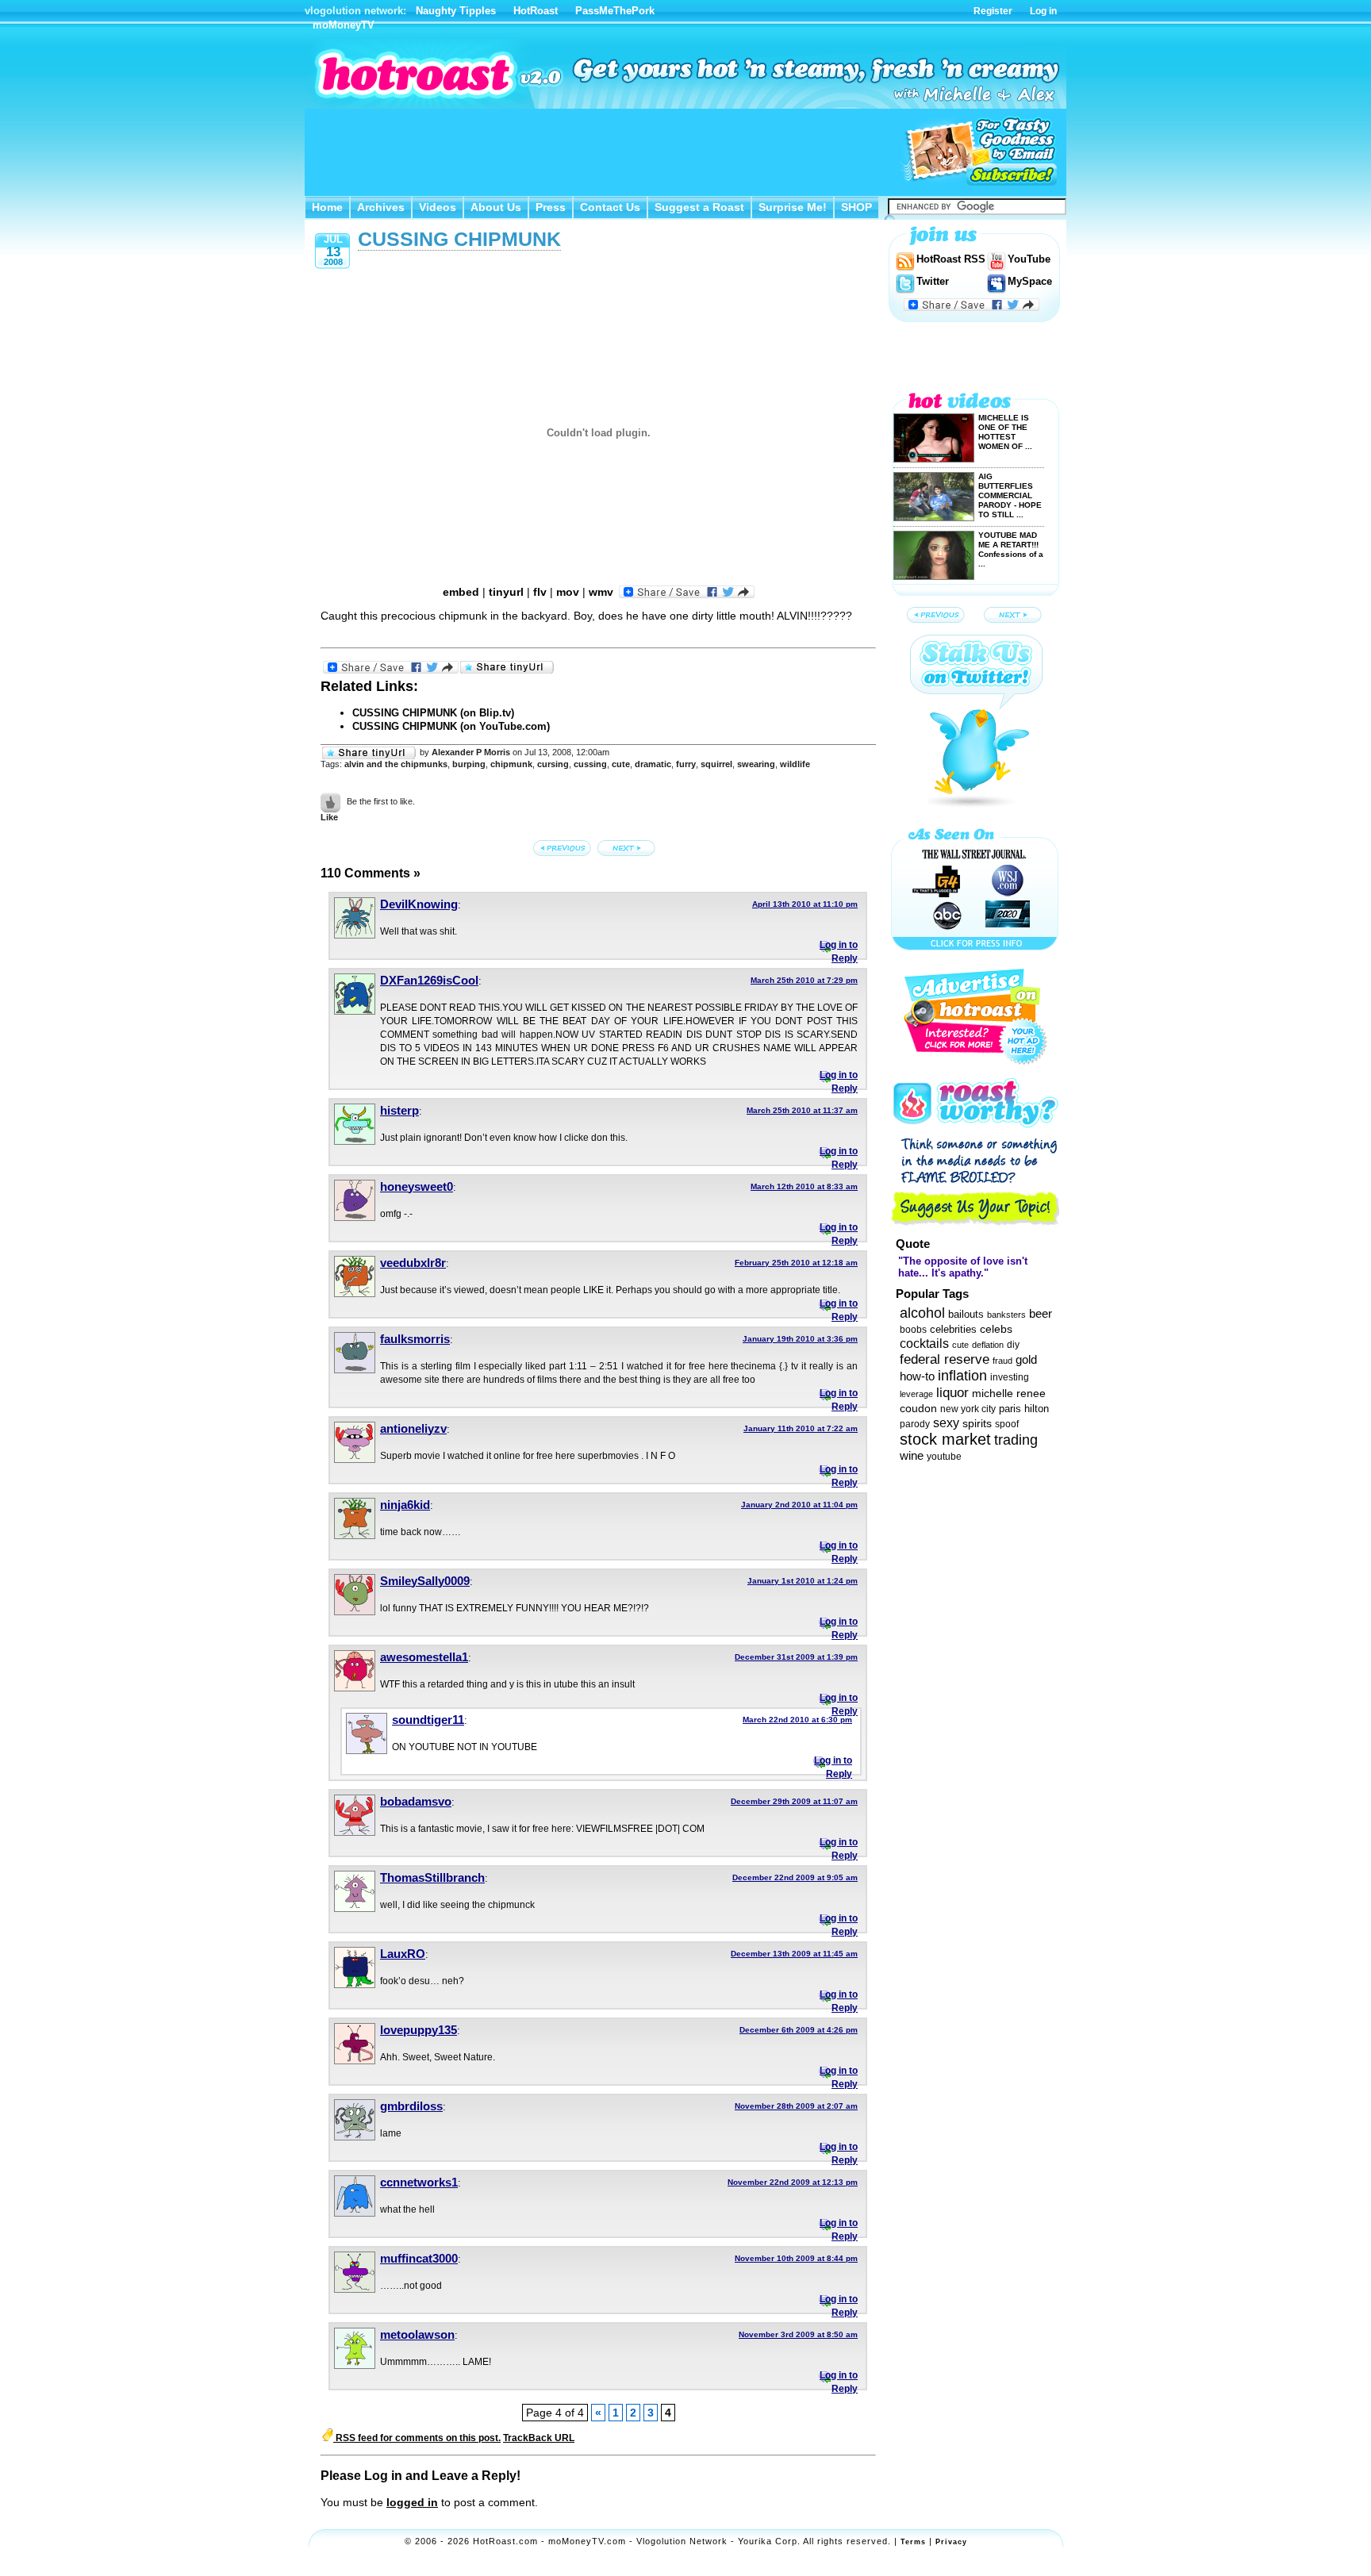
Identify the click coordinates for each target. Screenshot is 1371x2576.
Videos (438, 207)
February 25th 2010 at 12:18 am (796, 1263)
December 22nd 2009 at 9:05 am (795, 1877)
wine (912, 1455)
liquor (952, 1392)
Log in (1043, 11)
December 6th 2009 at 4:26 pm (799, 2030)
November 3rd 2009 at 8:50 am (798, 2334)
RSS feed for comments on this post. (417, 2438)
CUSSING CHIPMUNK (459, 239)
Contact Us (610, 207)
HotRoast (536, 11)
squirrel (716, 764)
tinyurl (506, 592)
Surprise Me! (793, 207)
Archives (381, 207)
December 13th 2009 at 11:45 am (794, 1954)
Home (327, 207)
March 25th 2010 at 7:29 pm (804, 980)
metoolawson (417, 2334)
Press (551, 207)
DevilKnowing (419, 904)
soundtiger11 (428, 1720)
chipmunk (511, 764)
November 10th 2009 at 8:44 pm (796, 2258)
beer (1041, 1313)
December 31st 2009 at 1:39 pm (796, 1657)
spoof (1007, 1424)
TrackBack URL (539, 2438)
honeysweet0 (417, 1186)
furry (686, 764)
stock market (945, 1439)
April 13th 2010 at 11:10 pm (805, 904)
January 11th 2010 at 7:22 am (801, 1428)
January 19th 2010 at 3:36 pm (800, 1339)
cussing (590, 764)
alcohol (922, 1313)
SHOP (856, 207)
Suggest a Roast (699, 207)
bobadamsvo (416, 1801)
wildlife (795, 764)
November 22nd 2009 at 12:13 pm (793, 2182)
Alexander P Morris (471, 752)
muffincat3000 (419, 2258)
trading (1016, 1440)
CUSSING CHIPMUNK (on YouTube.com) (451, 726)
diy (1013, 1345)
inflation (962, 1376)
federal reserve (945, 1359)
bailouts (966, 1314)
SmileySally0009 (425, 1581)
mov (568, 592)
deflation (988, 1345)
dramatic (653, 764)
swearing (756, 764)
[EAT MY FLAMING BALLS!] (563, 848)
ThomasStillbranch (432, 1877)
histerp (399, 1110)
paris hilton (1024, 1409)
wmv (601, 592)
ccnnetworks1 (419, 2182)
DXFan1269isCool (429, 980)
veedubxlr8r (413, 1263)
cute (621, 764)
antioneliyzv (413, 1428)
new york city (968, 1409)
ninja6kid (405, 1505)
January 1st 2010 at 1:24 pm (803, 1581)
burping (469, 764)
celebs (996, 1329)
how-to (917, 1376)
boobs (913, 1330)
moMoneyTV (344, 25)
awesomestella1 (424, 1657)
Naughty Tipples (456, 11)
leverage (916, 1394)
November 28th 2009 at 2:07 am (796, 2106)
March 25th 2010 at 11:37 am (802, 1110)
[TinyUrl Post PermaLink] (507, 668)
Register (993, 11)
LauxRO (403, 1954)
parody (915, 1424)
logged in (412, 2502)
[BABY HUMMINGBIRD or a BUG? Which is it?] (628, 848)
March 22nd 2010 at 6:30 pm (797, 1720)
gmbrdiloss (411, 2106)
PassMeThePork (615, 11)
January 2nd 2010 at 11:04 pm (799, 1505)
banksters (1006, 1315)
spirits (977, 1424)
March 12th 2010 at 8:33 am (804, 1186)
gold (1026, 1360)
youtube (944, 1457)
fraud (1002, 1361)
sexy (946, 1422)
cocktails (924, 1343)
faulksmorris (415, 1339)
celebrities (953, 1329)
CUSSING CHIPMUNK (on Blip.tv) (433, 713)
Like (329, 817)
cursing (553, 764)
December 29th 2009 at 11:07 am (794, 1801)
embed (461, 592)
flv (540, 592)
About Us (496, 207)
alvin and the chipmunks (396, 764)
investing (1010, 1377)
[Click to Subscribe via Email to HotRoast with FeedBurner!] (979, 152)
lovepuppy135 (419, 2030)
